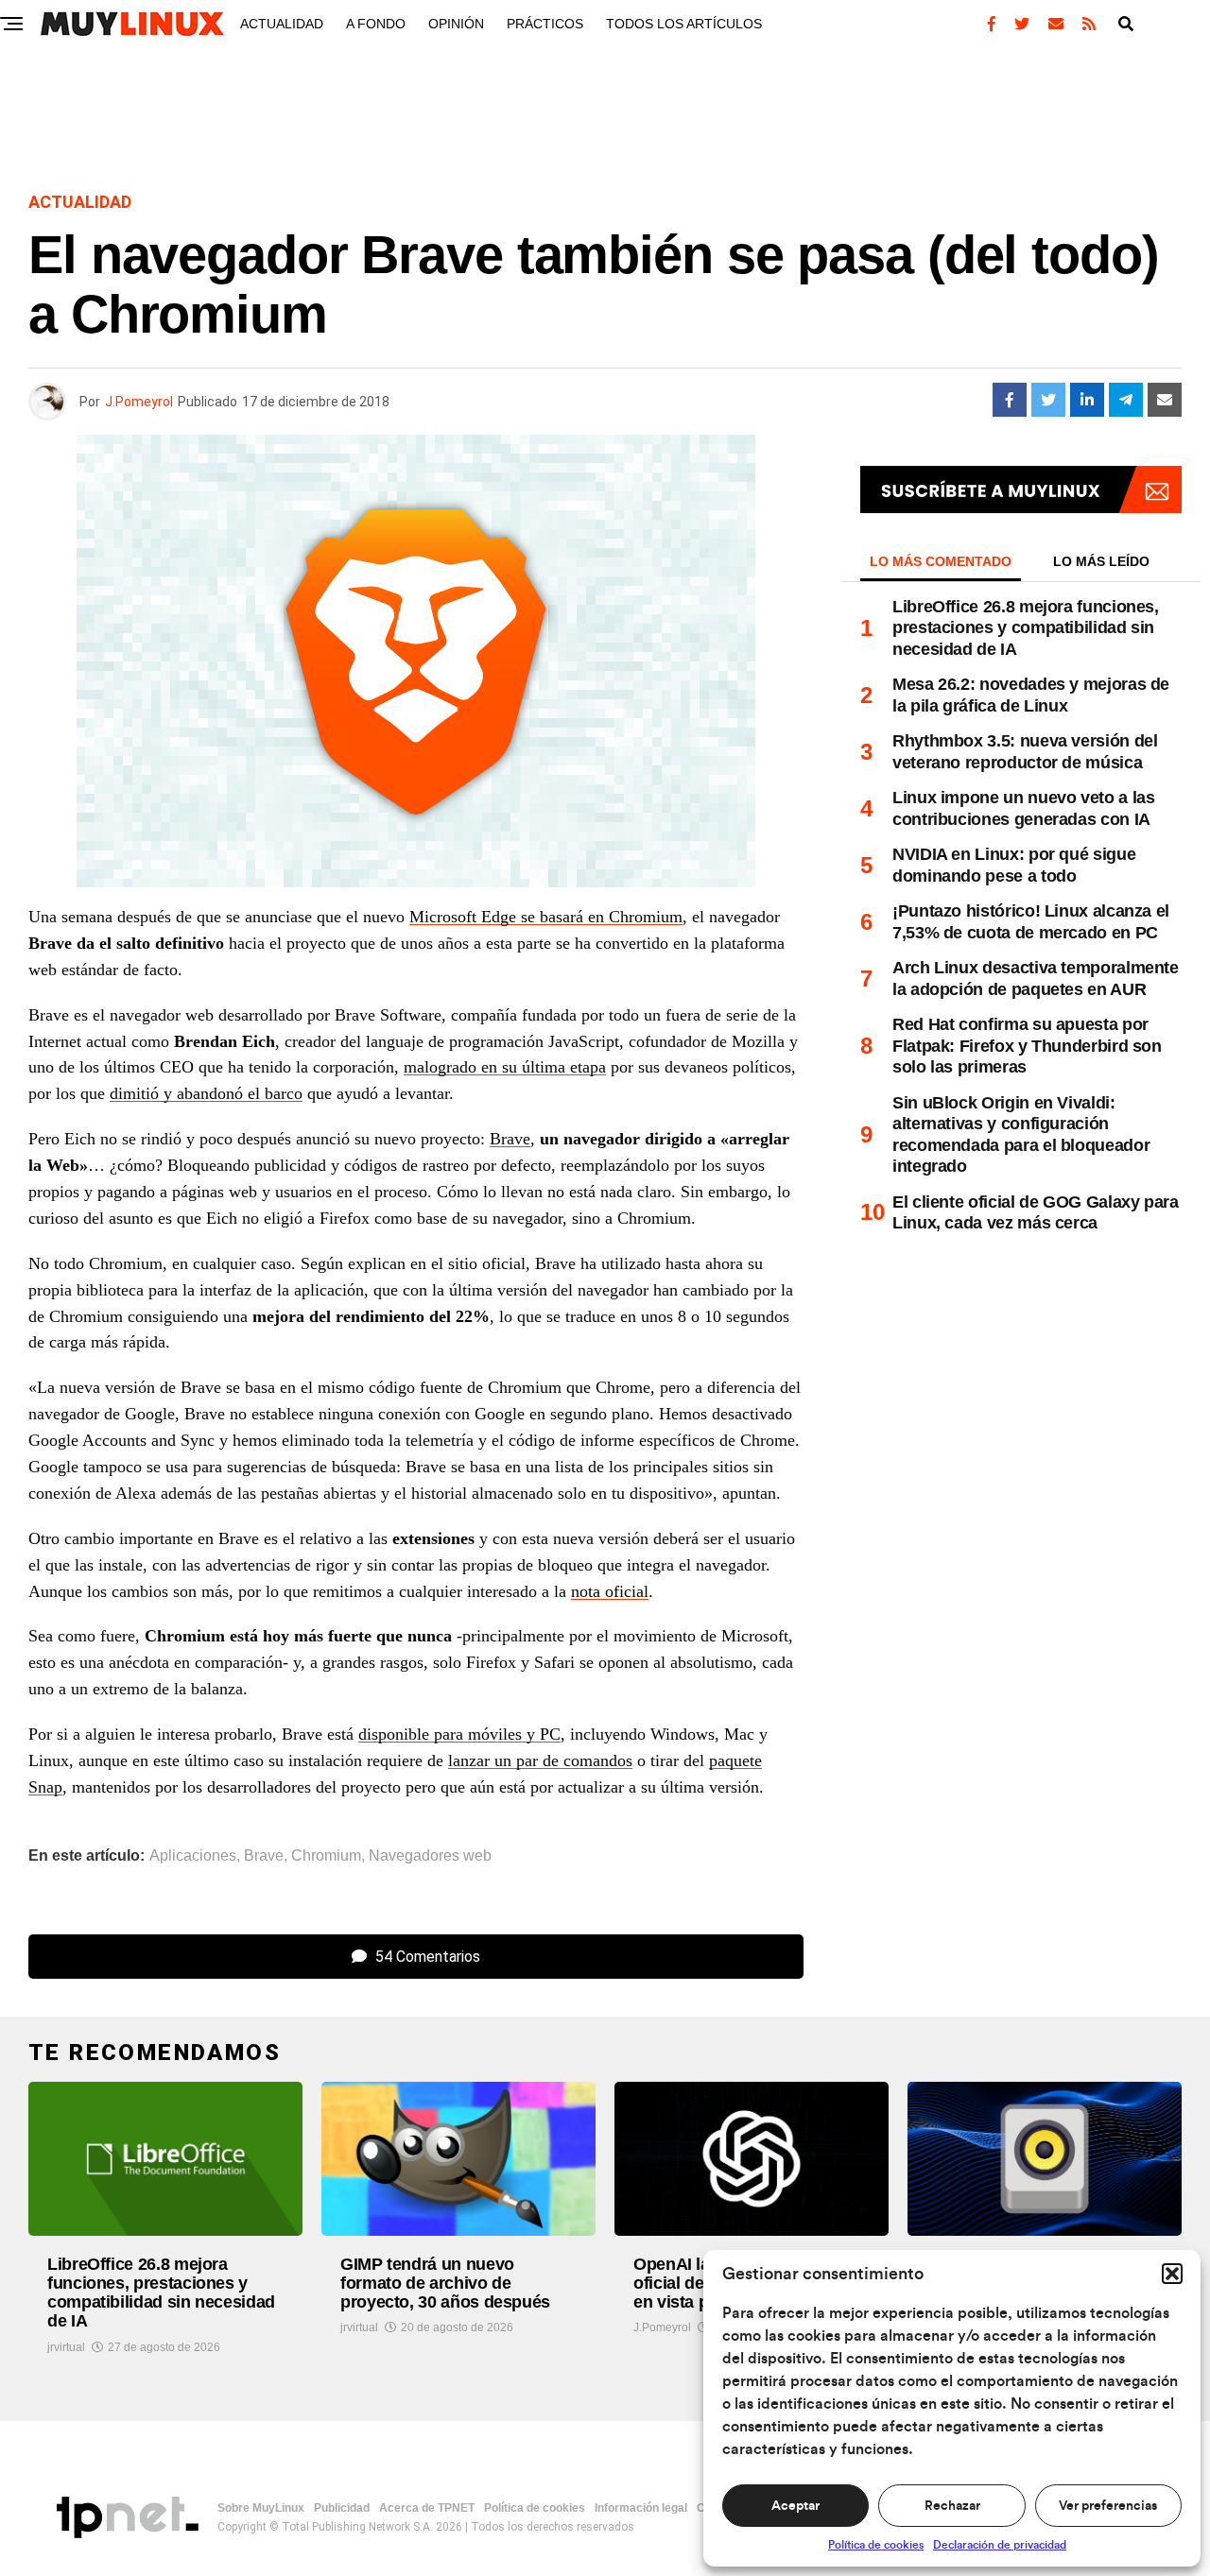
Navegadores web (430, 1856)
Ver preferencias (1108, 2506)
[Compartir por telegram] (1126, 400)
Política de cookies (876, 2545)
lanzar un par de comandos (540, 1760)
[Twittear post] (1048, 400)
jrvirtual (66, 2347)
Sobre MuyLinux (261, 2508)
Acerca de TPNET (427, 2508)
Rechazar (952, 2506)
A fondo (376, 24)
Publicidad (342, 2508)
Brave (510, 1139)
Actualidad (282, 24)
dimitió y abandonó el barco (206, 1093)
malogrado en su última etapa (505, 1067)
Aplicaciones (193, 1856)
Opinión (456, 24)
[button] (1172, 2274)
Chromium (326, 1856)
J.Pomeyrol (139, 402)
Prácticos (545, 24)
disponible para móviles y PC (459, 1734)
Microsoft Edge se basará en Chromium (546, 917)
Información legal (641, 2508)
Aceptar (795, 2506)
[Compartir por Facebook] (1010, 400)
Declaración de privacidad (1000, 2545)
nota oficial (610, 1591)
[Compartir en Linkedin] (1087, 400)
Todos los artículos (684, 24)
